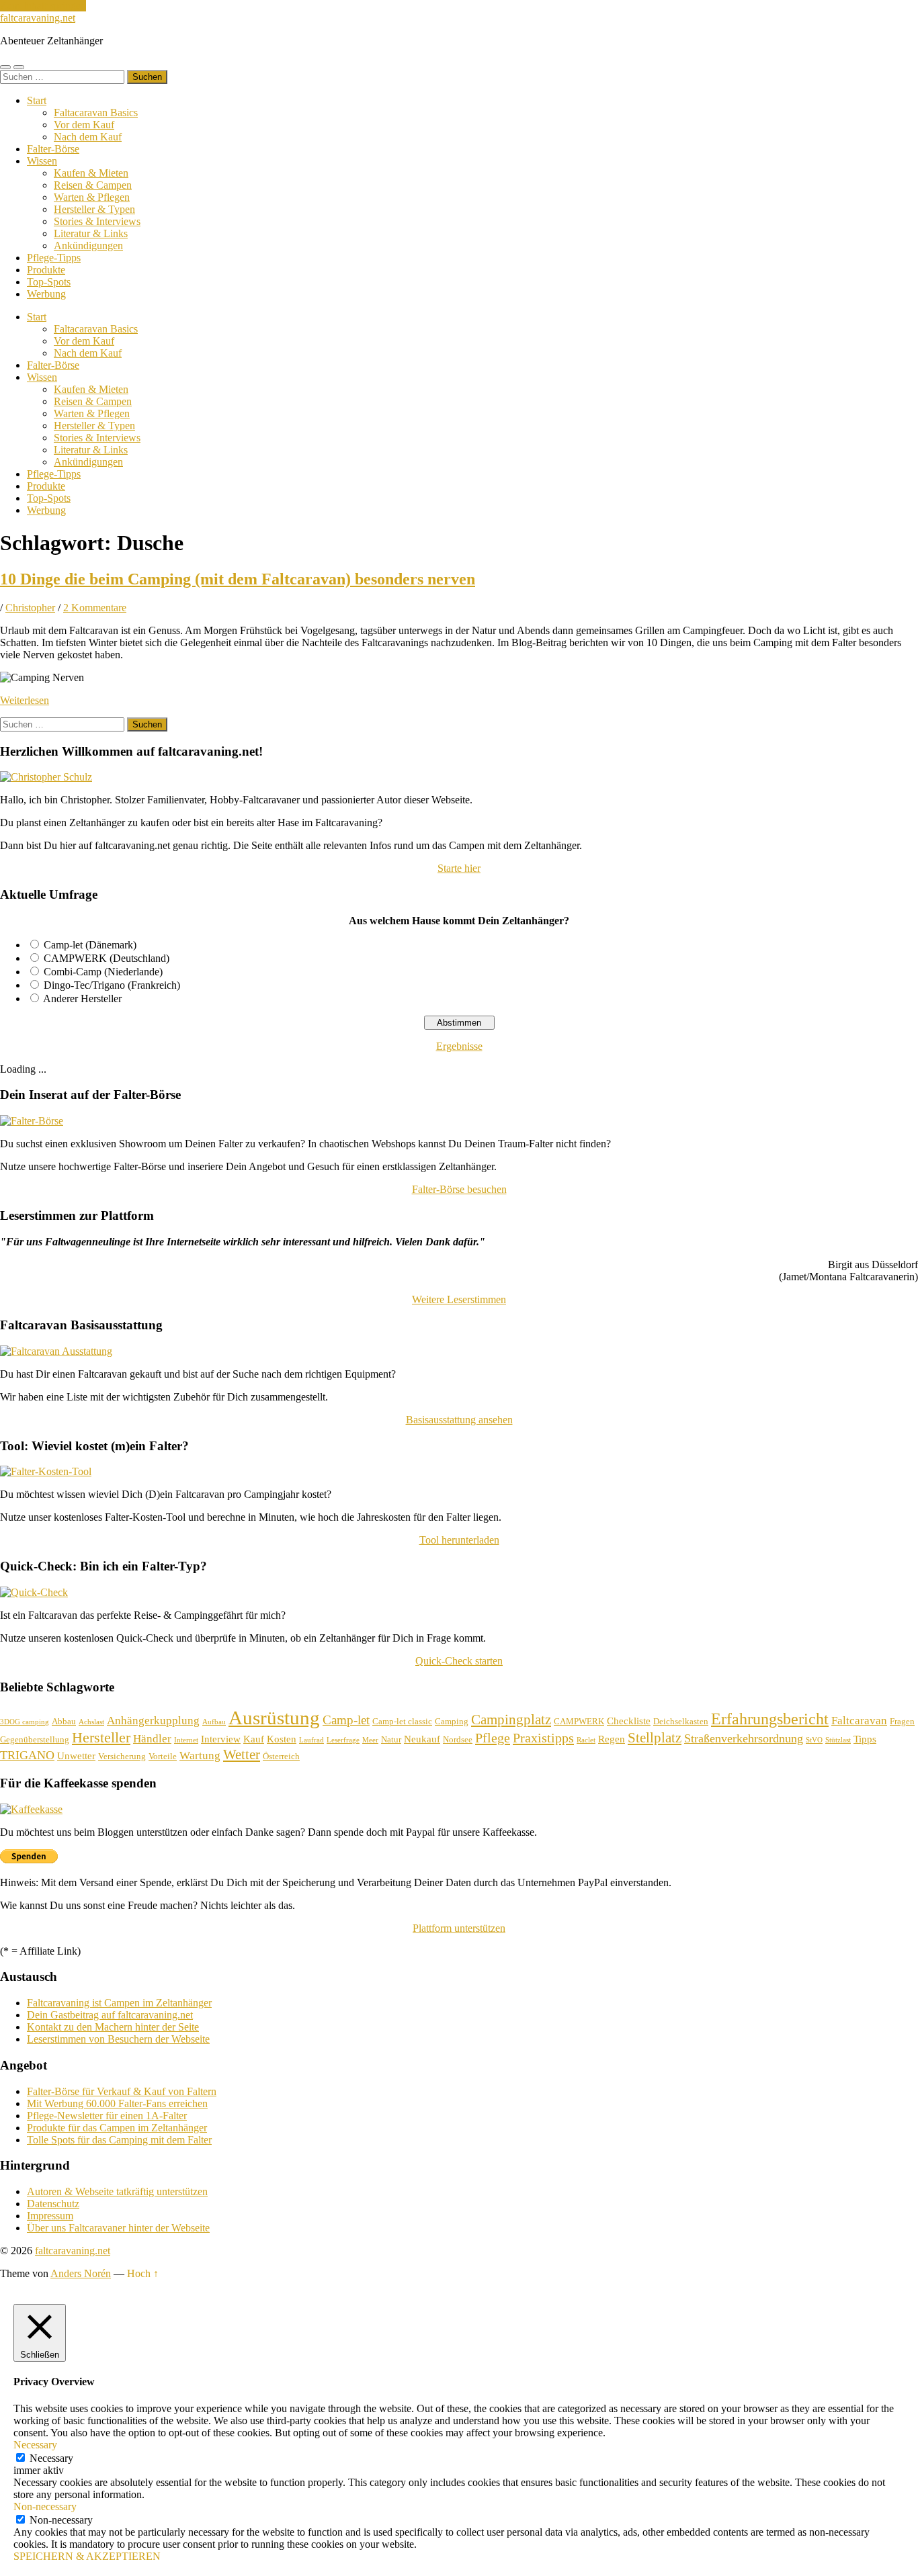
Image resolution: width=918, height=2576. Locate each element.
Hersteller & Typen (94, 209)
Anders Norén (81, 2273)
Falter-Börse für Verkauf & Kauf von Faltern (122, 2091)
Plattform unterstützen (459, 1928)
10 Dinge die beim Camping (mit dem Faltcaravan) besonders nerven (238, 579)
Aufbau (214, 1722)
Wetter (242, 1755)
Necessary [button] (35, 2445)
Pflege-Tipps (54, 258)
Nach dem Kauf (88, 137)
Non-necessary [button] (45, 2506)
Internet (186, 1740)
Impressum (50, 2216)
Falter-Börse (53, 149)
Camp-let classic (402, 1721)
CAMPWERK (579, 1721)
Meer (370, 1740)
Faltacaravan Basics (96, 113)
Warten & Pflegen (92, 197)
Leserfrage (343, 1740)
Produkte (46, 270)
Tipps (865, 1739)
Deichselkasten (681, 1721)
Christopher (30, 608)
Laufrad (311, 1740)
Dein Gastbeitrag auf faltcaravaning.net (110, 2015)
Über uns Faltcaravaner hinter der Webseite (118, 2228)
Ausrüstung (274, 1718)
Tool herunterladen (459, 1540)
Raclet (586, 1740)
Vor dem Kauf (84, 125)
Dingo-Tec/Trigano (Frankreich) (112, 985)
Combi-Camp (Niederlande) (103, 972)
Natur (391, 1739)
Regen (612, 1739)
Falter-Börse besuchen (459, 1189)
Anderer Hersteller (82, 998)
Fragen (902, 1721)
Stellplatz (655, 1738)
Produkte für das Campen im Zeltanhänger (117, 2128)
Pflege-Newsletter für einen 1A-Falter (107, 2116)
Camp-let (346, 1720)
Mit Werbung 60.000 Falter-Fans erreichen (117, 2103)
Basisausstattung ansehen (459, 1420)
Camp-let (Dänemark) (90, 945)
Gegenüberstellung (35, 1739)
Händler (152, 1739)
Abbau (64, 1721)
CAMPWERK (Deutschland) (107, 958)
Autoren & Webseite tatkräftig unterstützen (117, 2191)
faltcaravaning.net (38, 18)
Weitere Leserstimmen (459, 1299)
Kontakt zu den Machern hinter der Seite (113, 2027)
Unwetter (76, 1756)
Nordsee (458, 1739)
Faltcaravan (859, 1721)
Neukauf (422, 1739)
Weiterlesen (25, 700)
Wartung (200, 1756)
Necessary (51, 2458)
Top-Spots (49, 282)
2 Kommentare (95, 608)
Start (37, 100)
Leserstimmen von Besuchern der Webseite (118, 2039)
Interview (221, 1739)
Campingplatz (511, 1720)
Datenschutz (53, 2204)
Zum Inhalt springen (43, 6)
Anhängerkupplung (153, 1721)
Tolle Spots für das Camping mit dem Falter (119, 2140)
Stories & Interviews (97, 221)
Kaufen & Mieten (91, 173)
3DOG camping (25, 1722)
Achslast (91, 1722)
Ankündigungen (88, 246)
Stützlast (838, 1740)
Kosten (282, 1739)
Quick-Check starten (459, 1661)
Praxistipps (543, 1738)
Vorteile (163, 1756)
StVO (814, 1740)
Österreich (281, 1756)
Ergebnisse (459, 1046)
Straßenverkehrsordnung (744, 1738)
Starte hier (459, 868)
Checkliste (629, 1721)
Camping (452, 1721)
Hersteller (101, 1737)
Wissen (42, 161)
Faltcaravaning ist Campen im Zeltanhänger (119, 2003)
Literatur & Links (91, 233)
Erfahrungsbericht (770, 1719)
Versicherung (122, 1756)
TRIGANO (27, 1755)
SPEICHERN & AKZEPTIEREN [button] (87, 2556)
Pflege (493, 1738)
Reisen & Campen (93, 185)
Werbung (46, 294)
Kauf (254, 1739)
